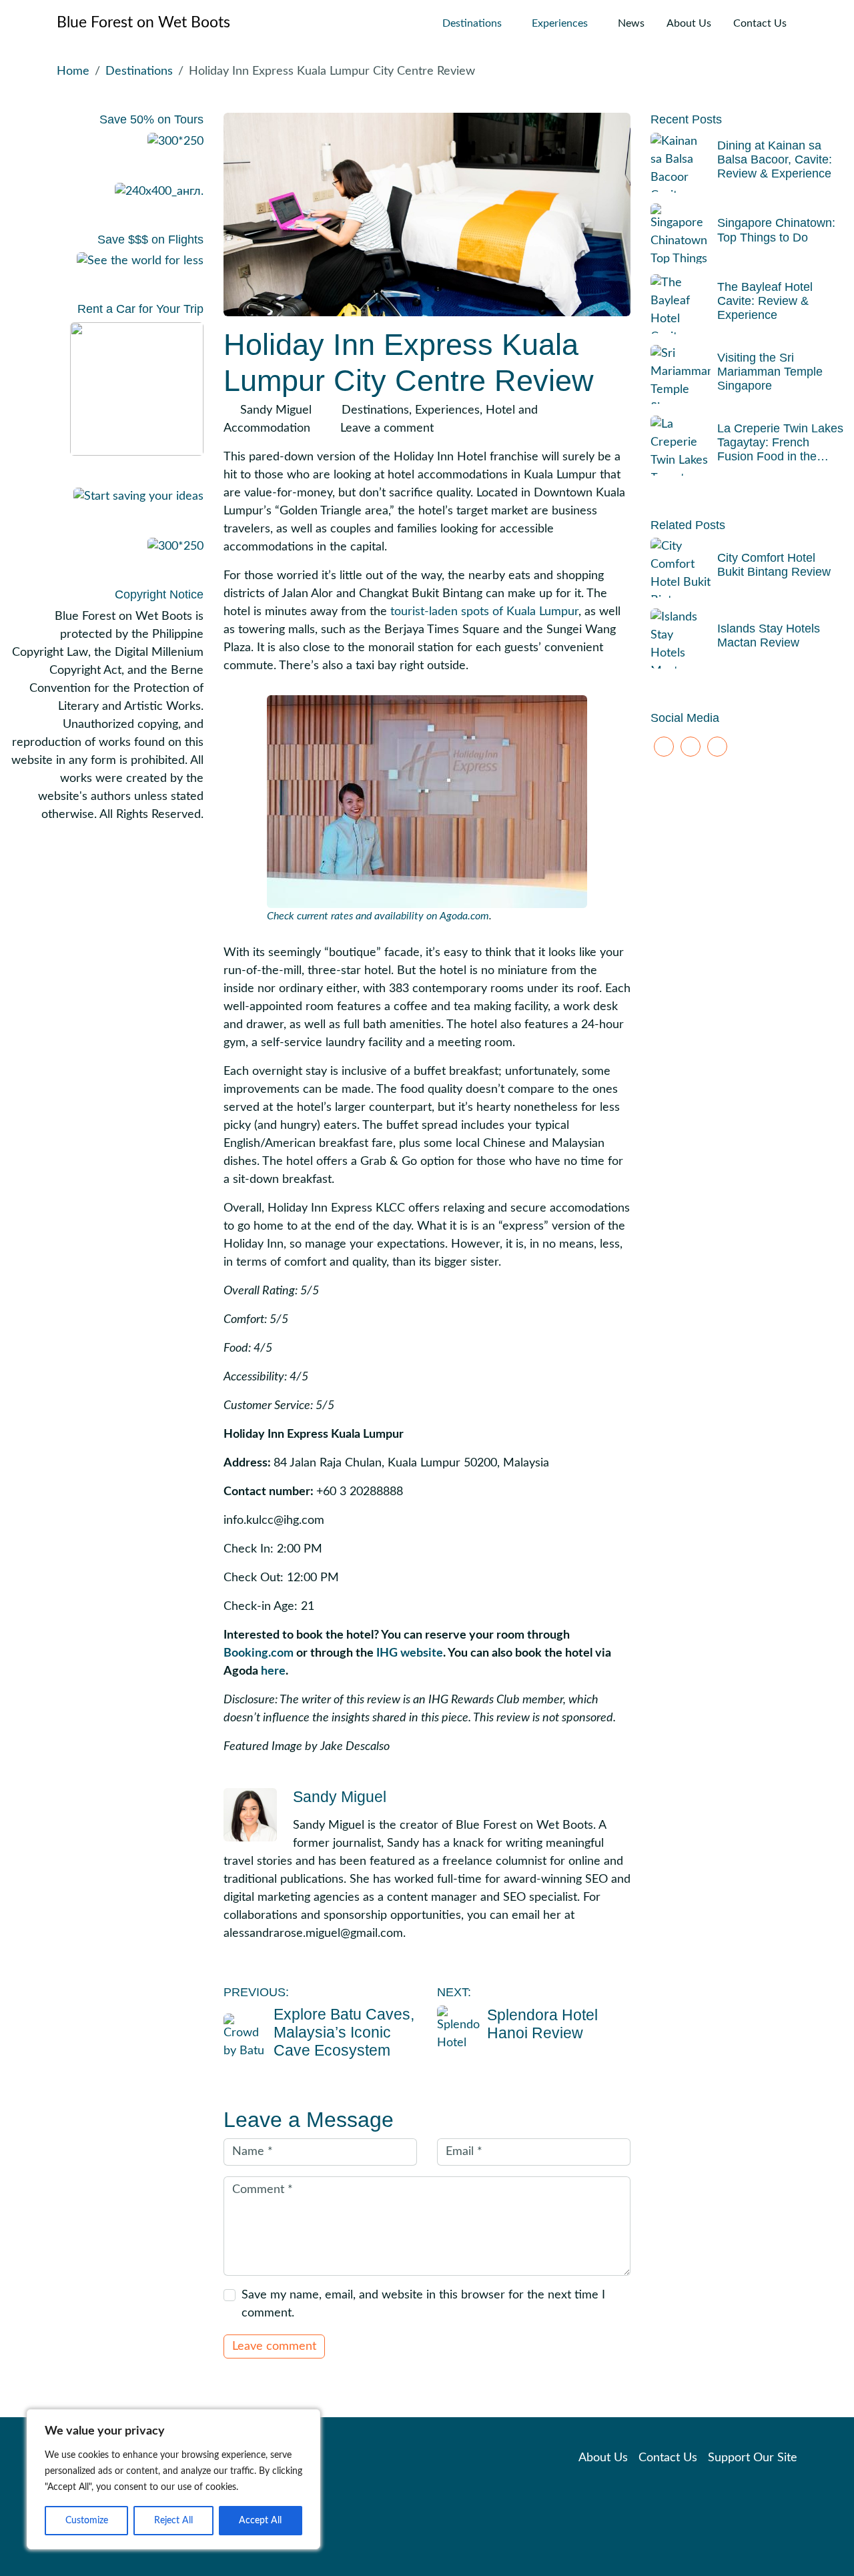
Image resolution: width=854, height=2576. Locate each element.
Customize (87, 2521)
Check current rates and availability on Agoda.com (378, 916)
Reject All (173, 2521)
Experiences (560, 23)
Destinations (472, 23)
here (273, 1671)
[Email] (717, 747)
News (631, 23)
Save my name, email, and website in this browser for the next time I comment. (423, 2304)
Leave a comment (387, 428)
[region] (173, 2479)
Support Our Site (753, 2458)
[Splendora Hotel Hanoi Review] (459, 2027)
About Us (689, 23)
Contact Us (760, 23)
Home (73, 71)
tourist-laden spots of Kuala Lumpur (484, 612)
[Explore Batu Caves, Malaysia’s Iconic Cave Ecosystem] (245, 2035)
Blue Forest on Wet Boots (143, 23)
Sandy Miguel (276, 410)
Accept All (260, 2521)
